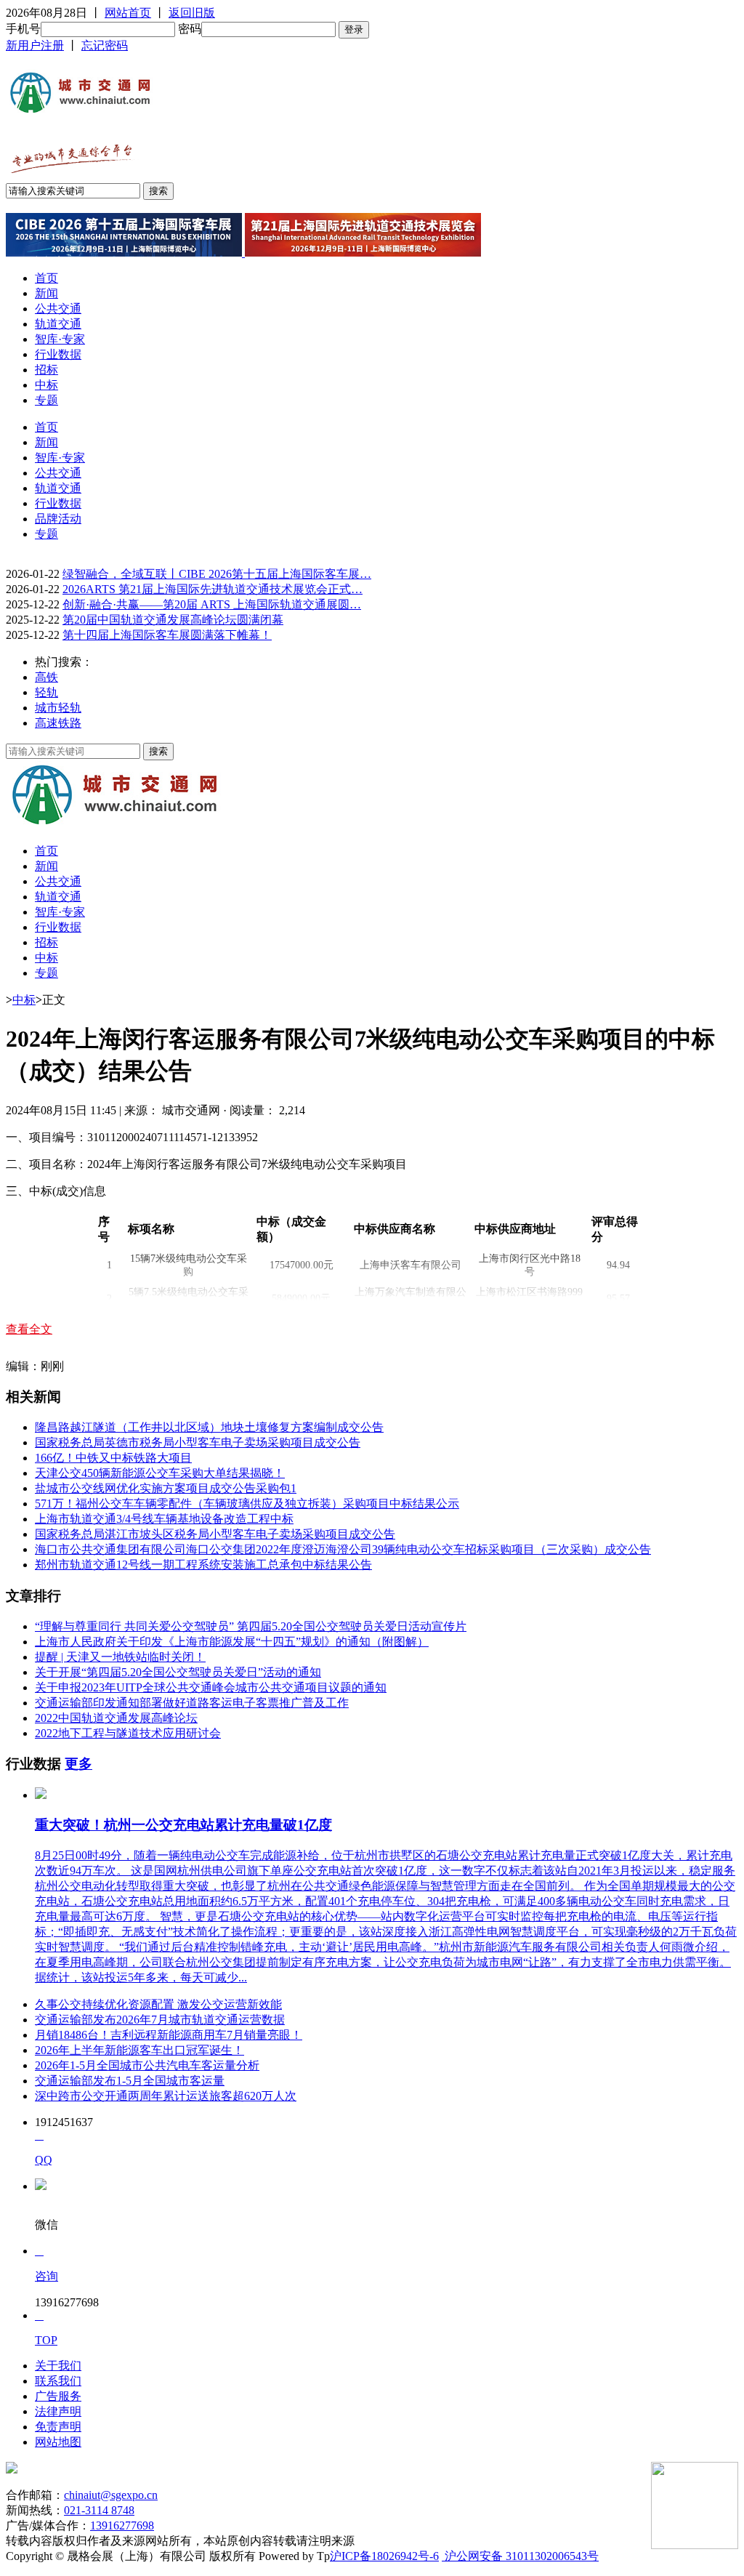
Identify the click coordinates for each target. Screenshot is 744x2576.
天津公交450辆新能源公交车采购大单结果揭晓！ (160, 1473)
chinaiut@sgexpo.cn (111, 2495)
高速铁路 (58, 723)
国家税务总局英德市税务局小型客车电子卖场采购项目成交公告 (198, 1442)
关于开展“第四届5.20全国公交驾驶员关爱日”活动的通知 (178, 1672)
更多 (78, 1764)
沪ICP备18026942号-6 (384, 2556)
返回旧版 (192, 13)
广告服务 (58, 2396)
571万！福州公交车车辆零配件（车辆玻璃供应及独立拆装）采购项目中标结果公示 (247, 1504)
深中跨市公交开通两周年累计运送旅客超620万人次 (166, 2096)
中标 (46, 385)
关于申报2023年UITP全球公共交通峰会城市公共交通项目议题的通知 (211, 1687)
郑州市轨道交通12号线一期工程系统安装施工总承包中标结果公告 (203, 1565)
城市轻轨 (58, 708)
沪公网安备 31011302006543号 (520, 2556)
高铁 (46, 677)
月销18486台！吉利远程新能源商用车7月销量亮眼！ (169, 2035)
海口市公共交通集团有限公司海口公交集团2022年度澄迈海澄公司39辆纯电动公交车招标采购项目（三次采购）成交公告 (343, 1549)
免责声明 (58, 2427)
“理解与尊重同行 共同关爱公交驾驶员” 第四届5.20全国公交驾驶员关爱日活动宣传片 (251, 1626)
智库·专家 (60, 339)
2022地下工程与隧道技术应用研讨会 (128, 1733)
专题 (46, 400)
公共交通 (58, 309)
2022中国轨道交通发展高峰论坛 (116, 1718)
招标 (46, 370)
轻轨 (46, 692)
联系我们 (58, 2381)
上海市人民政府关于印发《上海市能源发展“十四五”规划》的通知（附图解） (232, 1642)
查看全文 (29, 1329)
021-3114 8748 (99, 2510)
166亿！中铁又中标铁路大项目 (113, 1458)
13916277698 (122, 2525)
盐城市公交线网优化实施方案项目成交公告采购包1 (166, 1488)
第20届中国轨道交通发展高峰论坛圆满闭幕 (173, 620)
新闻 (46, 293)
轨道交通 (58, 324)
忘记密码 (105, 45)
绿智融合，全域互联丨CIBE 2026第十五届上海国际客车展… (217, 574)
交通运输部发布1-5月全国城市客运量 (130, 2081)
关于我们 (58, 2366)
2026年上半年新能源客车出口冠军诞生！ (139, 2050)
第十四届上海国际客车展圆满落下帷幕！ (167, 635)
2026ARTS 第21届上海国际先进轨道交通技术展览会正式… (213, 589)
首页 (46, 278)
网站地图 (58, 2442)
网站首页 (128, 13)
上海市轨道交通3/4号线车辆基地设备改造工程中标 (164, 1519)
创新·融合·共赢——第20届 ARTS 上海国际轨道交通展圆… (212, 604)
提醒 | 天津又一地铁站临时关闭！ (120, 1657)
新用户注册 (35, 45)
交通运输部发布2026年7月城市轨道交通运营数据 (160, 2020)
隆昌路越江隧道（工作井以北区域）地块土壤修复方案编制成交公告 (209, 1427)
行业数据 (58, 354)
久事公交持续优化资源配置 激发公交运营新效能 (158, 2004)
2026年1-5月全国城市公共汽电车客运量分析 (147, 2065)
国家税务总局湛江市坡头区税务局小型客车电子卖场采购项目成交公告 (215, 1534)
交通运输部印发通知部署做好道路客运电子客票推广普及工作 (192, 1703)
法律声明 (58, 2411)
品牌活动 (58, 519)
